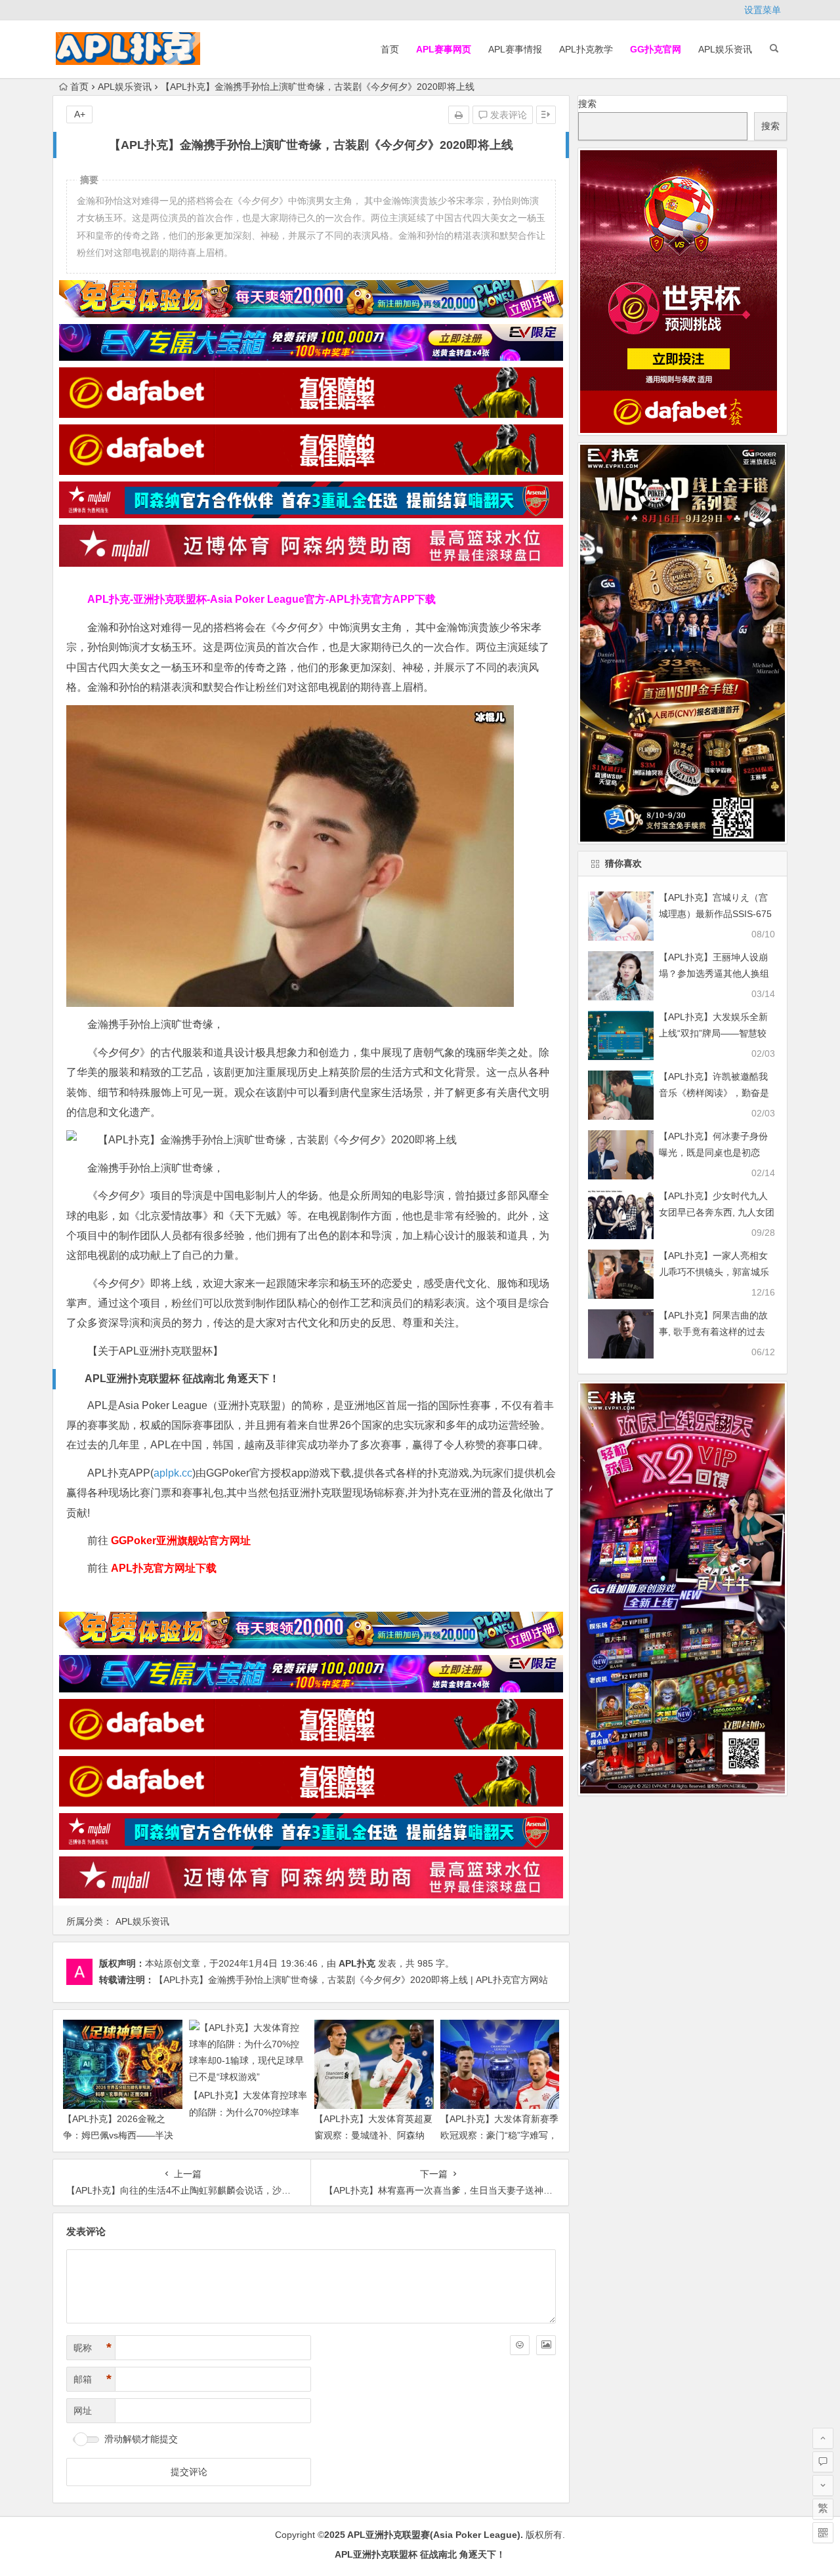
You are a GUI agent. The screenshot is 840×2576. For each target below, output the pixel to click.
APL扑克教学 (586, 49)
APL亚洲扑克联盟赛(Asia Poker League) (434, 2535)
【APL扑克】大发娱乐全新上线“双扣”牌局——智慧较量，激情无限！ (713, 1033)
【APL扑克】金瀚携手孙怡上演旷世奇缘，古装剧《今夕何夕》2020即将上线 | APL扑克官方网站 (351, 1980)
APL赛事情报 (515, 49)
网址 (83, 2411)
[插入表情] (520, 2345)
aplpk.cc (173, 1473)
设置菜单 (763, 10)
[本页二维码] (823, 2533)
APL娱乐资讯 (725, 49)
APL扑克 (357, 1963)
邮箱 (93, 2379)
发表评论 (507, 115)
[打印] (459, 115)
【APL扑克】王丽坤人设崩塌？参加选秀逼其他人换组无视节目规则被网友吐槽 (714, 973)
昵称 (93, 2348)
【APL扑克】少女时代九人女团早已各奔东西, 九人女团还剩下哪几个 (717, 1212)
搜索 (587, 104)
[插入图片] (546, 2345)
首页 (390, 49)
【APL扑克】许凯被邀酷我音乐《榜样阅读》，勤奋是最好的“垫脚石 (714, 1093)
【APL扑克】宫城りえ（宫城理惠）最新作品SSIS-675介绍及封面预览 (715, 914)
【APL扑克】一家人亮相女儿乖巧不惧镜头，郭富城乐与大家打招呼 (714, 1272)
